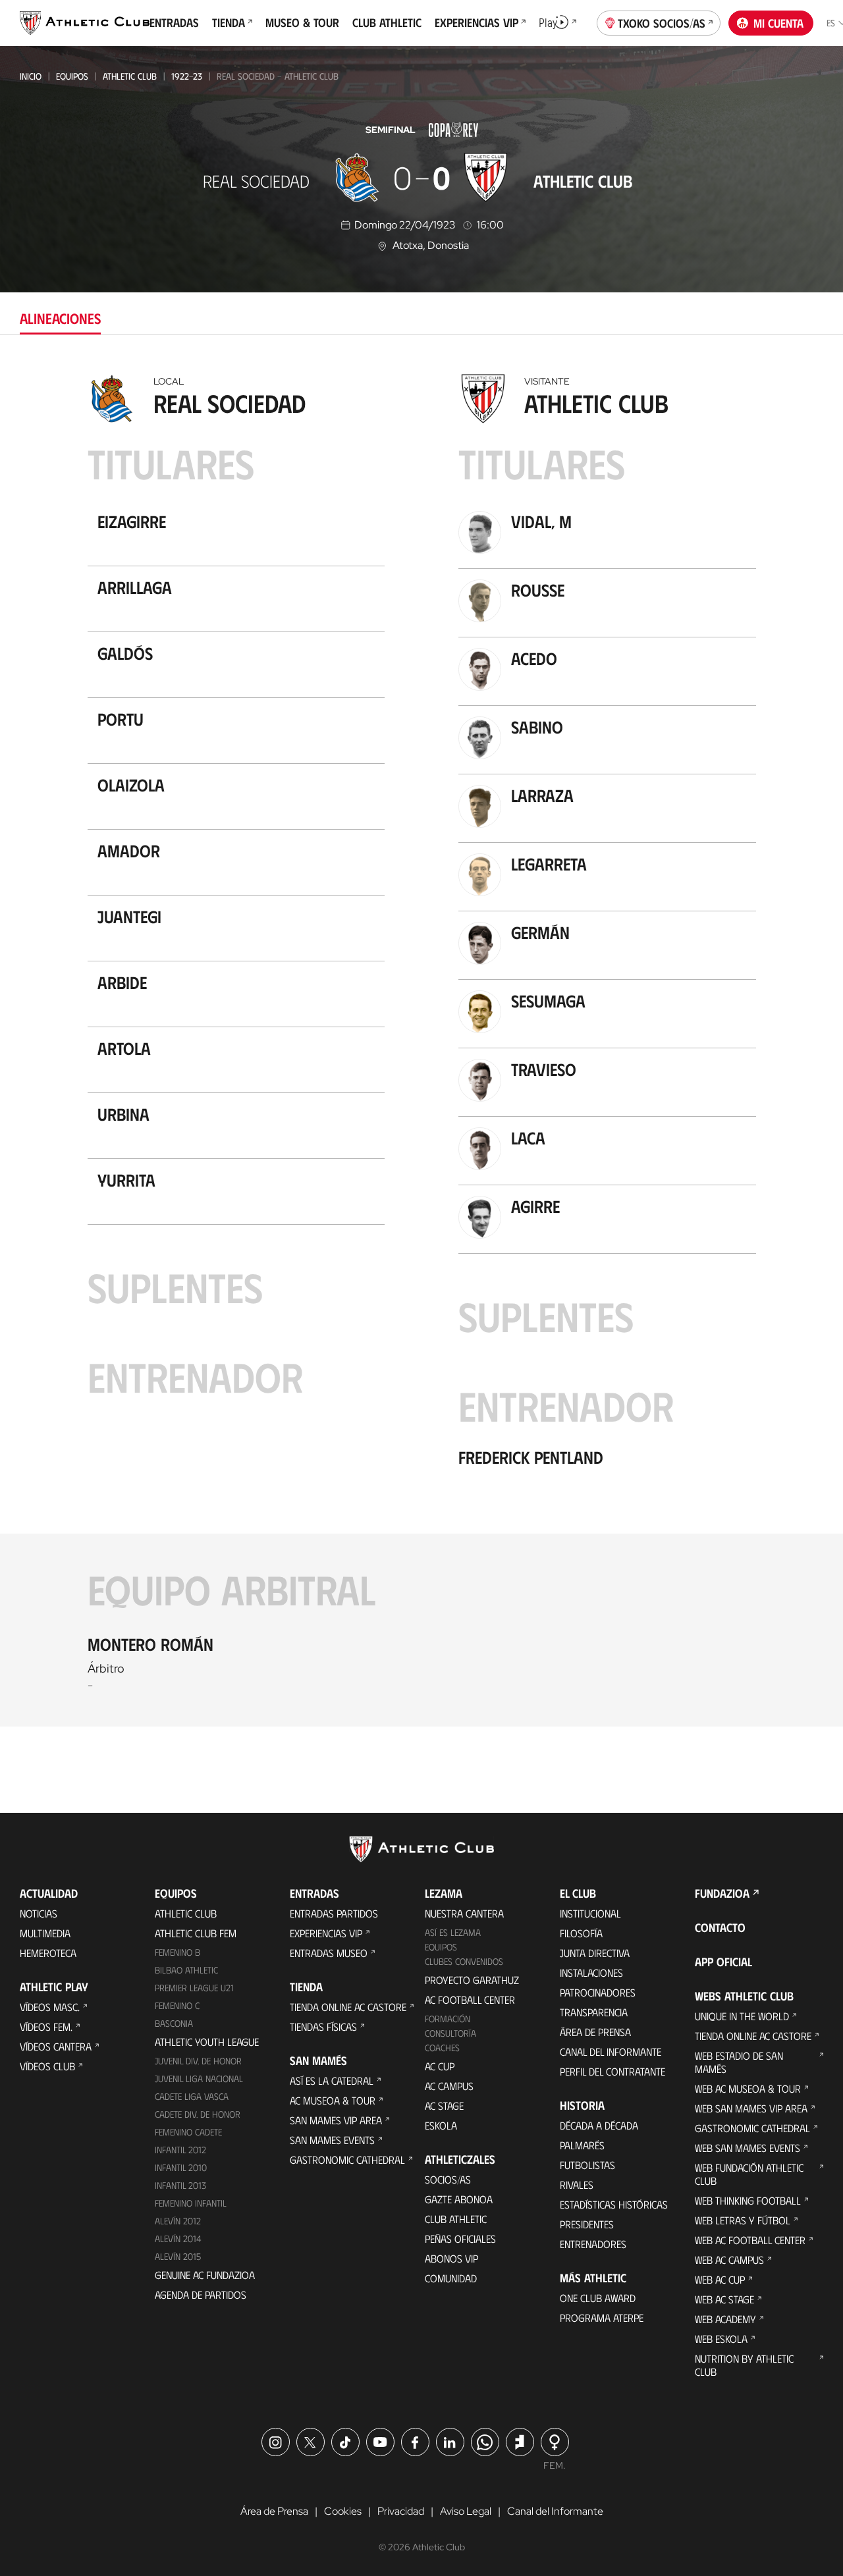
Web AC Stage (724, 2299)
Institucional (590, 1913)
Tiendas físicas (323, 2026)
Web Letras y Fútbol (743, 2220)
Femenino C (177, 2005)
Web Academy (725, 2319)
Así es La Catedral (332, 2080)
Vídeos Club (47, 2066)
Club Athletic (456, 2219)
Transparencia (594, 2012)
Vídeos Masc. (50, 2007)
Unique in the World (742, 2016)
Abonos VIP (451, 2258)
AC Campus (449, 2086)
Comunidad (451, 2278)
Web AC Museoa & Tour (748, 2088)
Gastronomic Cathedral (347, 2160)
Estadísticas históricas (614, 2204)
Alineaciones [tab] (60, 318)
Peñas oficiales (460, 2239)
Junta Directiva (595, 1953)
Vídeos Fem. (46, 2026)
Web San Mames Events (748, 2148)
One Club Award (598, 2298)
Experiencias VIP (326, 1933)
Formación (448, 2019)
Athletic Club (130, 76)
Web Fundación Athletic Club (749, 2174)
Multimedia (45, 1933)
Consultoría (450, 2033)
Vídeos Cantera (56, 2046)
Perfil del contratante (612, 2071)
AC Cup (440, 2066)
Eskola (441, 2125)
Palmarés (582, 2145)
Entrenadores (593, 2244)
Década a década (599, 2125)
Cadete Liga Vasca (192, 2096)
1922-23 (187, 76)
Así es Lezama (453, 1932)
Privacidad (401, 2511)
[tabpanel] (421, 1047)
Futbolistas (587, 2165)
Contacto (720, 1927)
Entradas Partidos (334, 1913)
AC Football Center (470, 1999)
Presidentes (587, 2224)
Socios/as (448, 2179)
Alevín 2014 (178, 2239)
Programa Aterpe (602, 2318)
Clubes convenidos (464, 1961)
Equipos (72, 76)
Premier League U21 (194, 1988)
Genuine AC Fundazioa (205, 2275)
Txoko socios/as (662, 23)
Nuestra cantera (464, 1913)
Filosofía (581, 1933)
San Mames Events (332, 2140)
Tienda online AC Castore (348, 2007)
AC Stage (444, 2106)
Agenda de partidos (201, 2294)
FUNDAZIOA (722, 1893)
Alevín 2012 (178, 2221)
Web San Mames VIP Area (751, 2108)
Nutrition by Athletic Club (744, 2365)
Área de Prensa (595, 2032)
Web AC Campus (729, 2260)
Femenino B (177, 1952)
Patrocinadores (598, 1992)
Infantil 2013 (180, 2185)
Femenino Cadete (188, 2132)
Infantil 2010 (181, 2167)
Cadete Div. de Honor (198, 2114)
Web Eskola (721, 2339)
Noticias (39, 1913)
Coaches (442, 2048)
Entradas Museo (329, 1953)
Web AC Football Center (750, 2240)
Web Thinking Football (748, 2200)
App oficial (723, 1962)
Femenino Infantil (191, 2203)
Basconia (174, 2023)
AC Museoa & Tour (333, 2100)
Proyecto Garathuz (472, 1980)
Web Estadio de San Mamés (739, 2062)
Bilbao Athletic (186, 1970)
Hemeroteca (48, 1953)
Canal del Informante (611, 2052)
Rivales (577, 2185)
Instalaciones (591, 1972)
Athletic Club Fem (196, 1933)
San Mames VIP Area (336, 2120)
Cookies (343, 2511)
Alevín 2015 (178, 2256)
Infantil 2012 (180, 2150)
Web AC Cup (720, 2279)
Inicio (31, 76)
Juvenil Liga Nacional (199, 2079)
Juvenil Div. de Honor (198, 2061)
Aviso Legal (466, 2511)
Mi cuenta (778, 23)
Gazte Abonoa (459, 2199)
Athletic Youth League (207, 2042)
